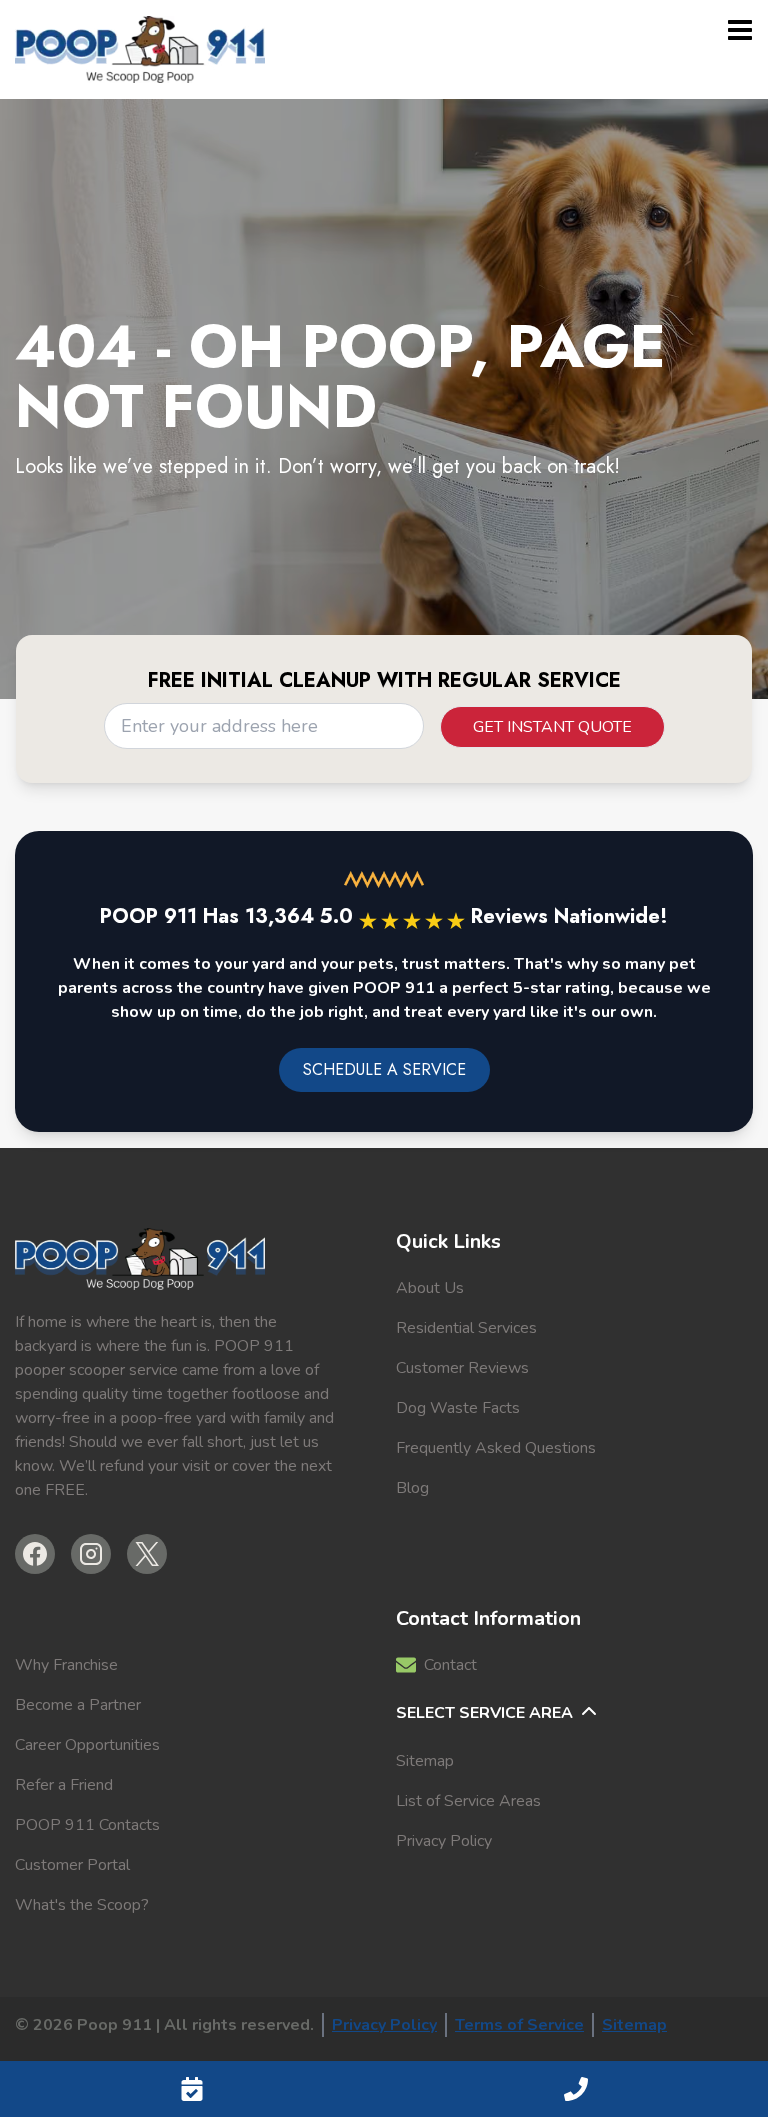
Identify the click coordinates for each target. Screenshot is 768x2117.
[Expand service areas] (591, 1713)
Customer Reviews (462, 1368)
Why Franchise (66, 1665)
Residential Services (466, 1328)
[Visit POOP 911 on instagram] (91, 1554)
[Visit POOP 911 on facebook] (35, 1554)
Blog (412, 1488)
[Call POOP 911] (576, 2089)
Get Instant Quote (552, 727)
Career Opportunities (87, 1745)
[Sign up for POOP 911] (192, 2089)
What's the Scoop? (82, 1905)
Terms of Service (519, 2025)
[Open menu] (740, 30)
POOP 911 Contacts (87, 1825)
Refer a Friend (64, 1785)
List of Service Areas (468, 1801)
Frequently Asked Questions (496, 1448)
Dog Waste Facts (458, 1408)
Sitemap (425, 1761)
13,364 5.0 (355, 916)
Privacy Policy (444, 1841)
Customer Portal (72, 1865)
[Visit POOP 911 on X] (147, 1554)
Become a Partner (78, 1705)
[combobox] (264, 726)
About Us (430, 1288)
